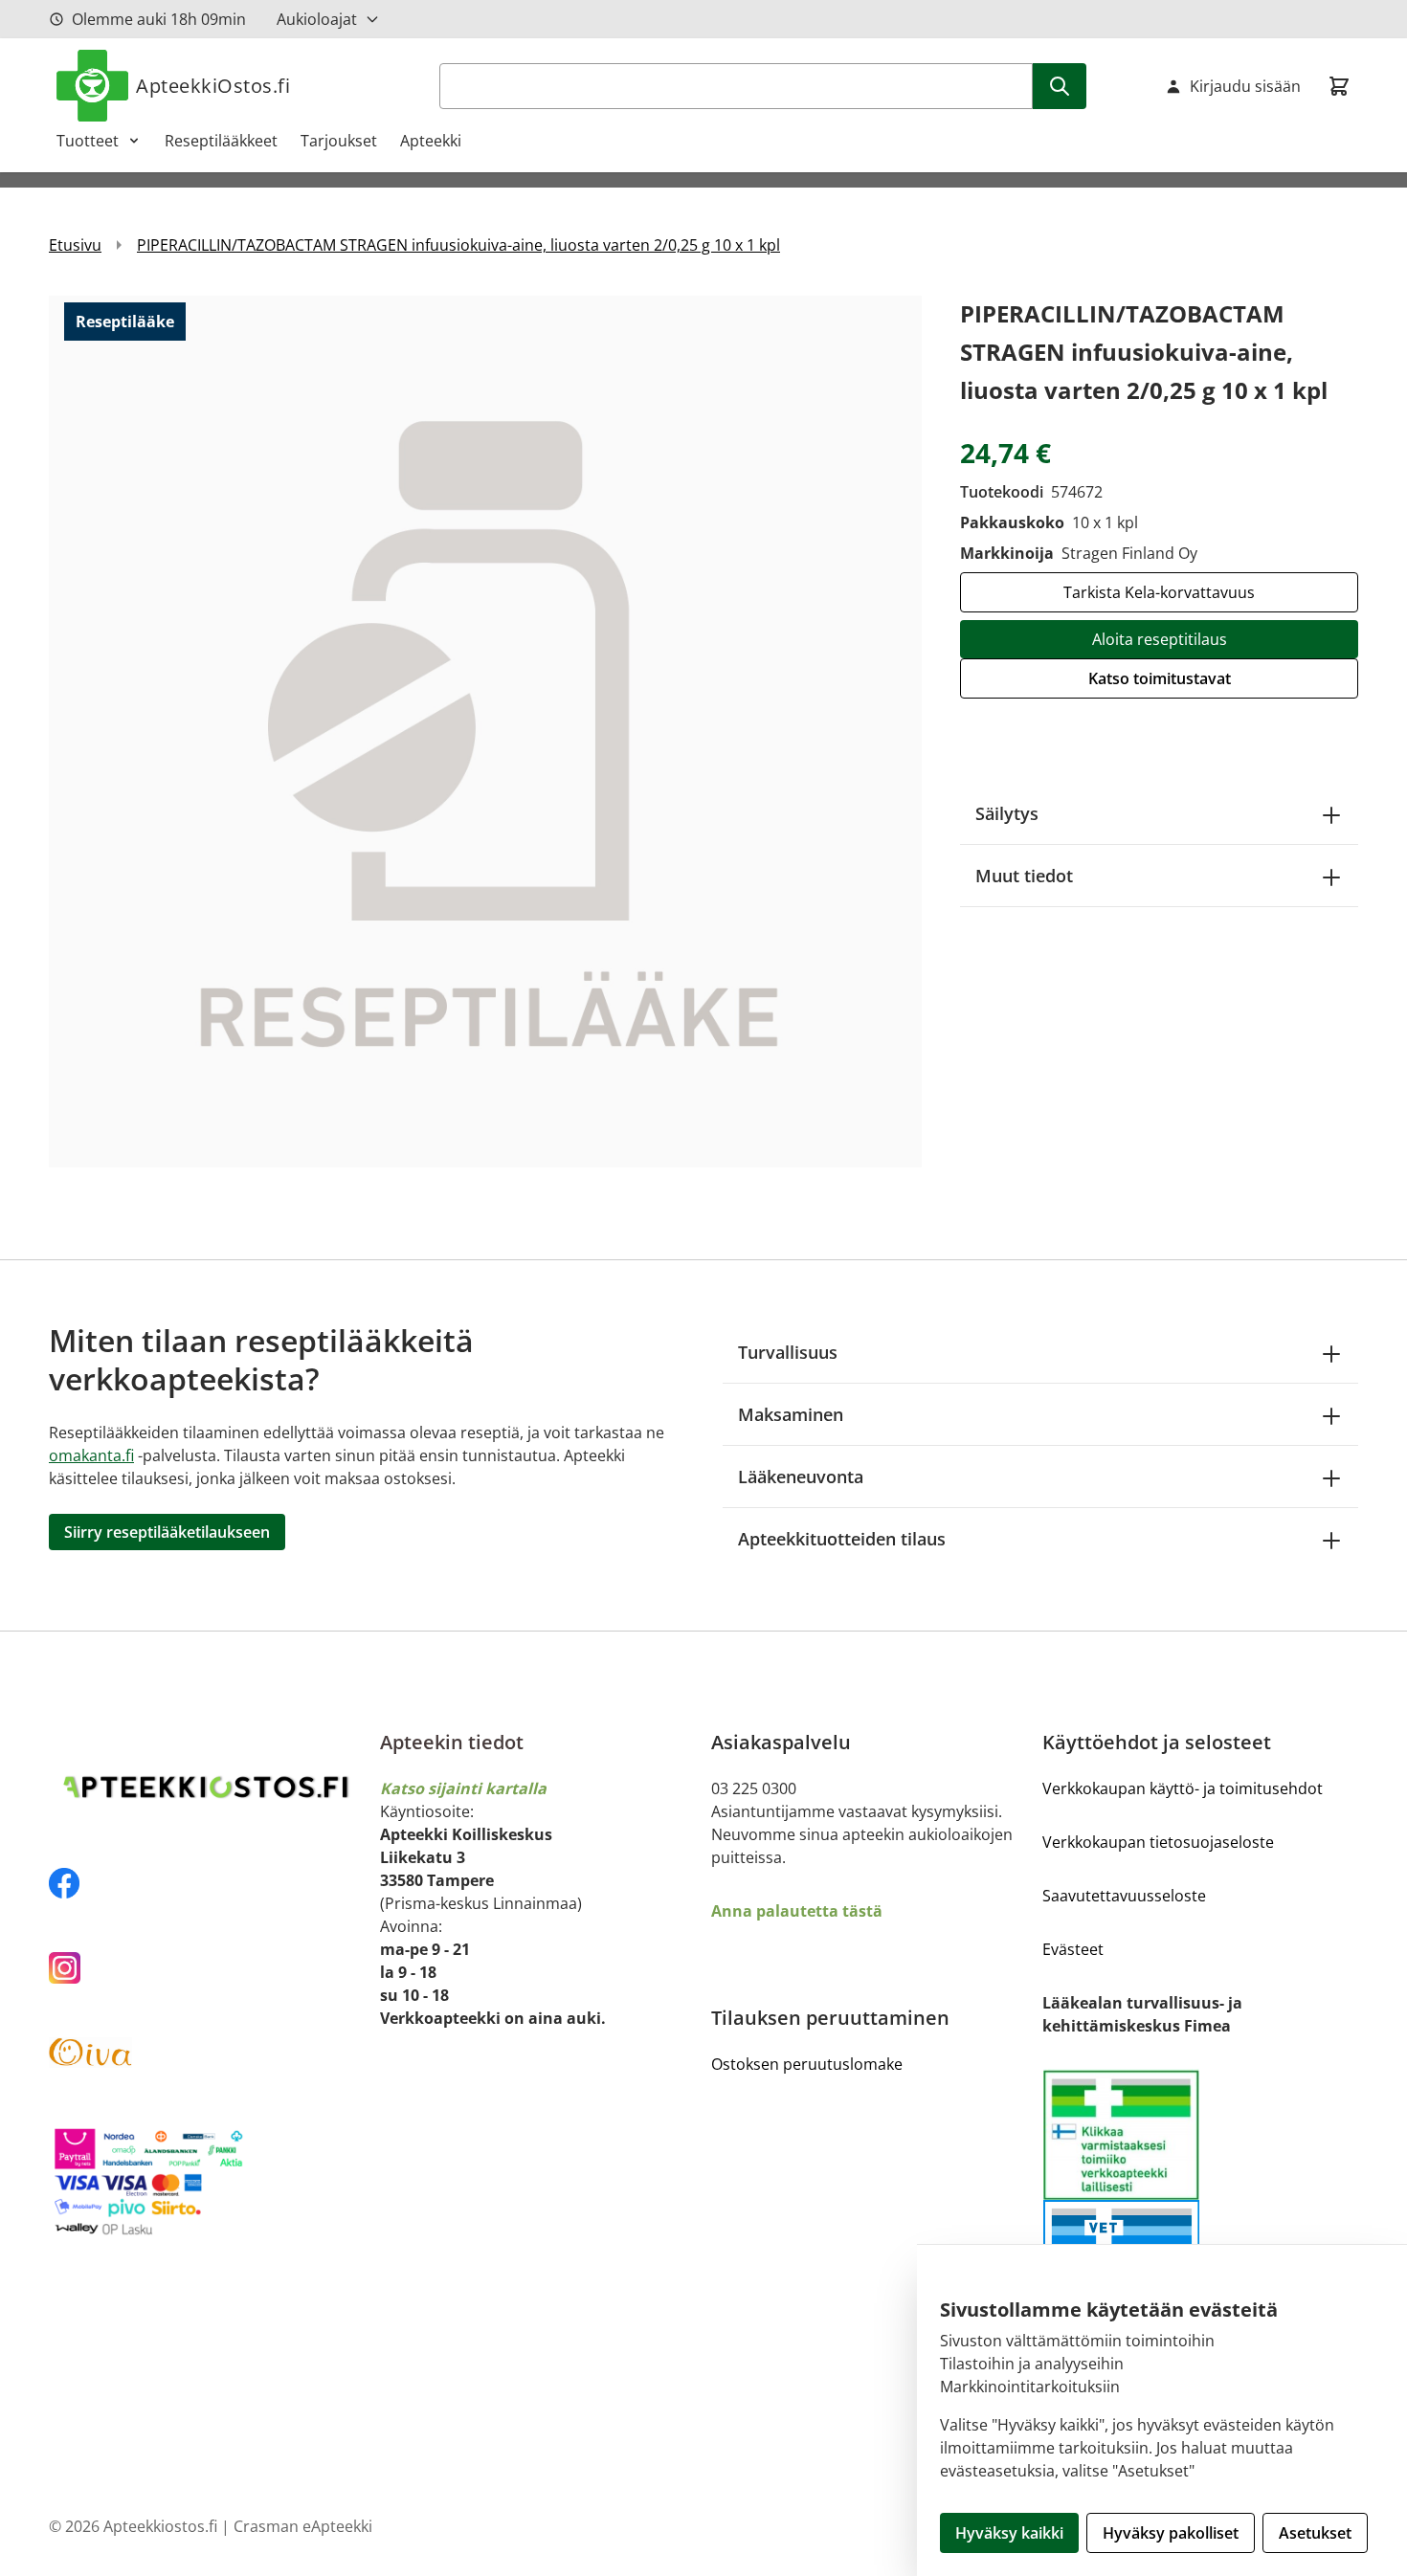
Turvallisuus (788, 1352)
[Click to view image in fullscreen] (485, 731)
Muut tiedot (1024, 876)
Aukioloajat (317, 19)
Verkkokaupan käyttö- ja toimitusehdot (1183, 1788)
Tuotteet (88, 141)
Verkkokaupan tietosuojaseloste (1158, 1842)
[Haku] (1060, 86)
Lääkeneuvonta (801, 1477)
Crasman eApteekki (303, 2526)
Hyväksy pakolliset (1171, 2533)
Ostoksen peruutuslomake (807, 2064)
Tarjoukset (339, 141)
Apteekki (431, 141)
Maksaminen (791, 1414)
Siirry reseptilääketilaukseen (167, 1532)
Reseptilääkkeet (221, 141)
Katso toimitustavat (1160, 678)
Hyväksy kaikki (1009, 2533)
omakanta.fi (91, 1455)
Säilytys (1007, 813)
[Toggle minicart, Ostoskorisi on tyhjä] (1339, 86)
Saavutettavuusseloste (1124, 1896)
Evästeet (1073, 1949)
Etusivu (75, 245)
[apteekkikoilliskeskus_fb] (207, 1883)
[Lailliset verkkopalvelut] (1121, 2134)
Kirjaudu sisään (1245, 86)
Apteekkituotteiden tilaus (842, 1539)
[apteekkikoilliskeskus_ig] (207, 1968)
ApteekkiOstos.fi (213, 86)
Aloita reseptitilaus (1160, 639)
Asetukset (1315, 2533)
